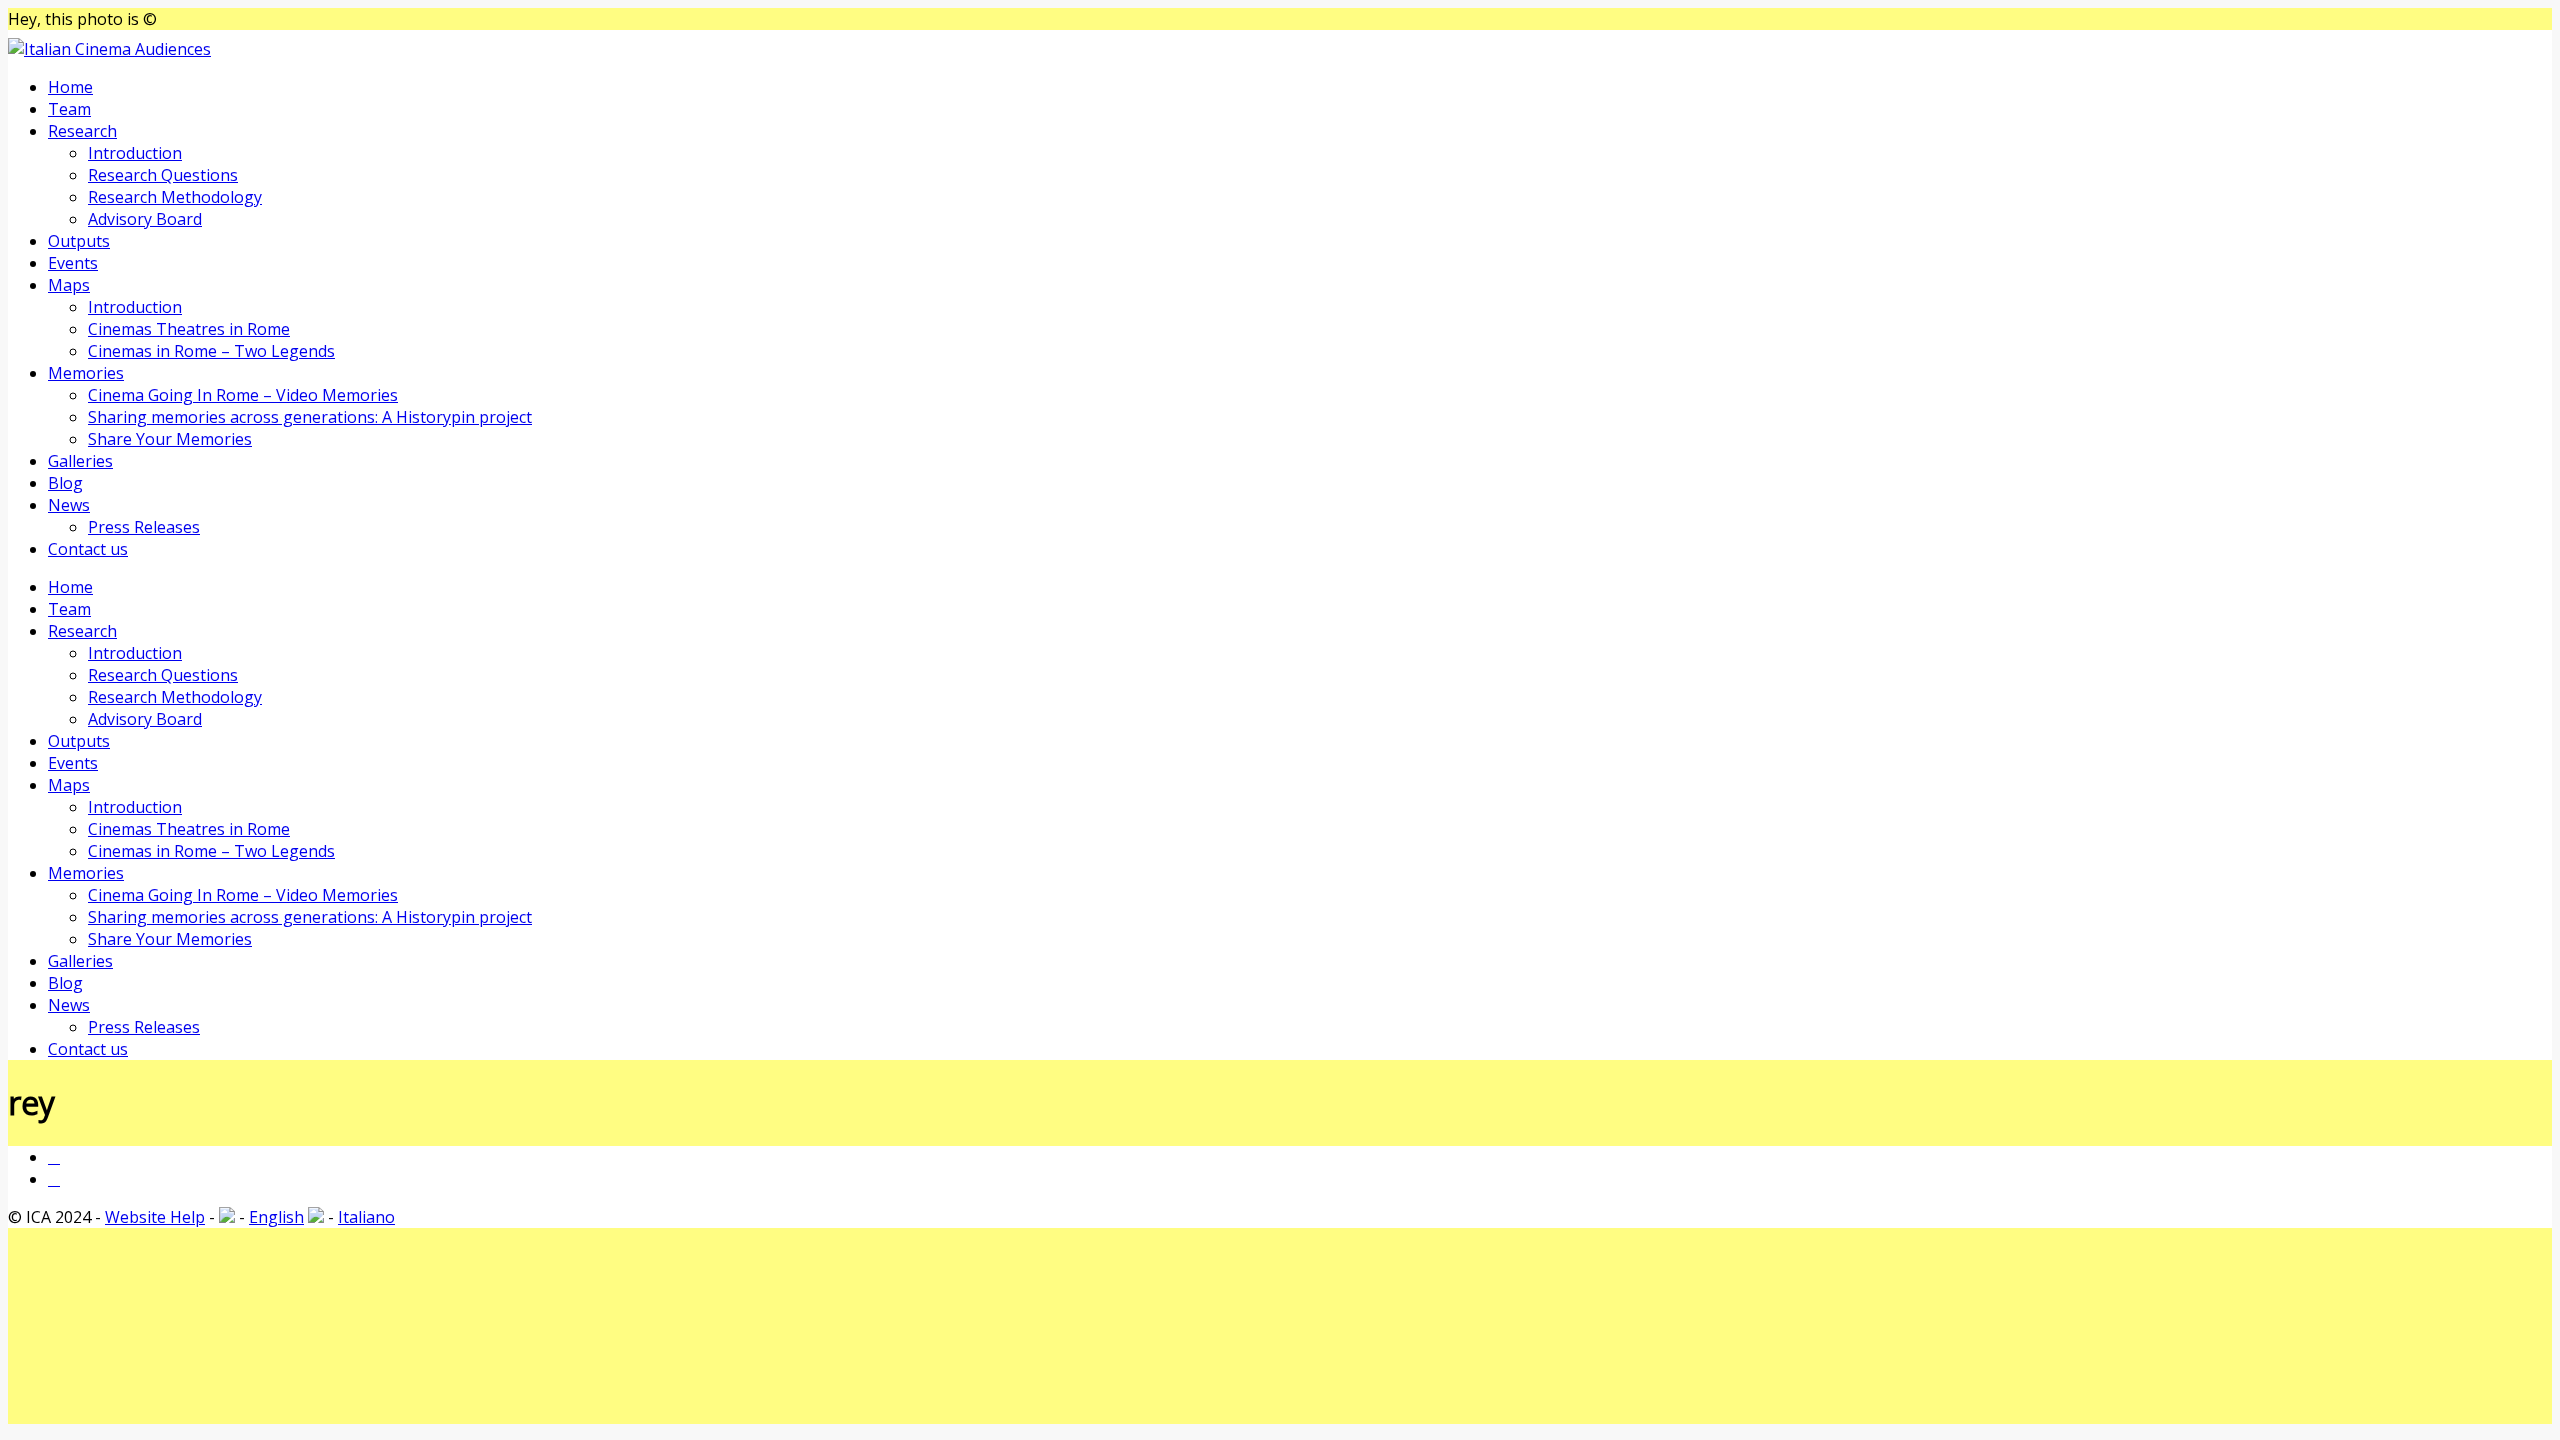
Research (82, 131)
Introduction (135, 153)
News (69, 505)
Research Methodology (175, 197)
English (276, 1217)
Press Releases (144, 527)
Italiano (366, 1217)
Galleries (80, 461)
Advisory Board (145, 219)
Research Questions (163, 175)
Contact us (88, 549)
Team (69, 109)
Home (70, 87)
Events (73, 263)
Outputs (79, 241)
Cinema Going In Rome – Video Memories (243, 395)
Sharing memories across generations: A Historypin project (310, 417)
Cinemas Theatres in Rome (189, 329)
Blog (65, 483)
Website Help (155, 1217)
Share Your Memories (170, 439)
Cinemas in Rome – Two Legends (211, 351)
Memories (86, 373)
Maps (69, 285)
